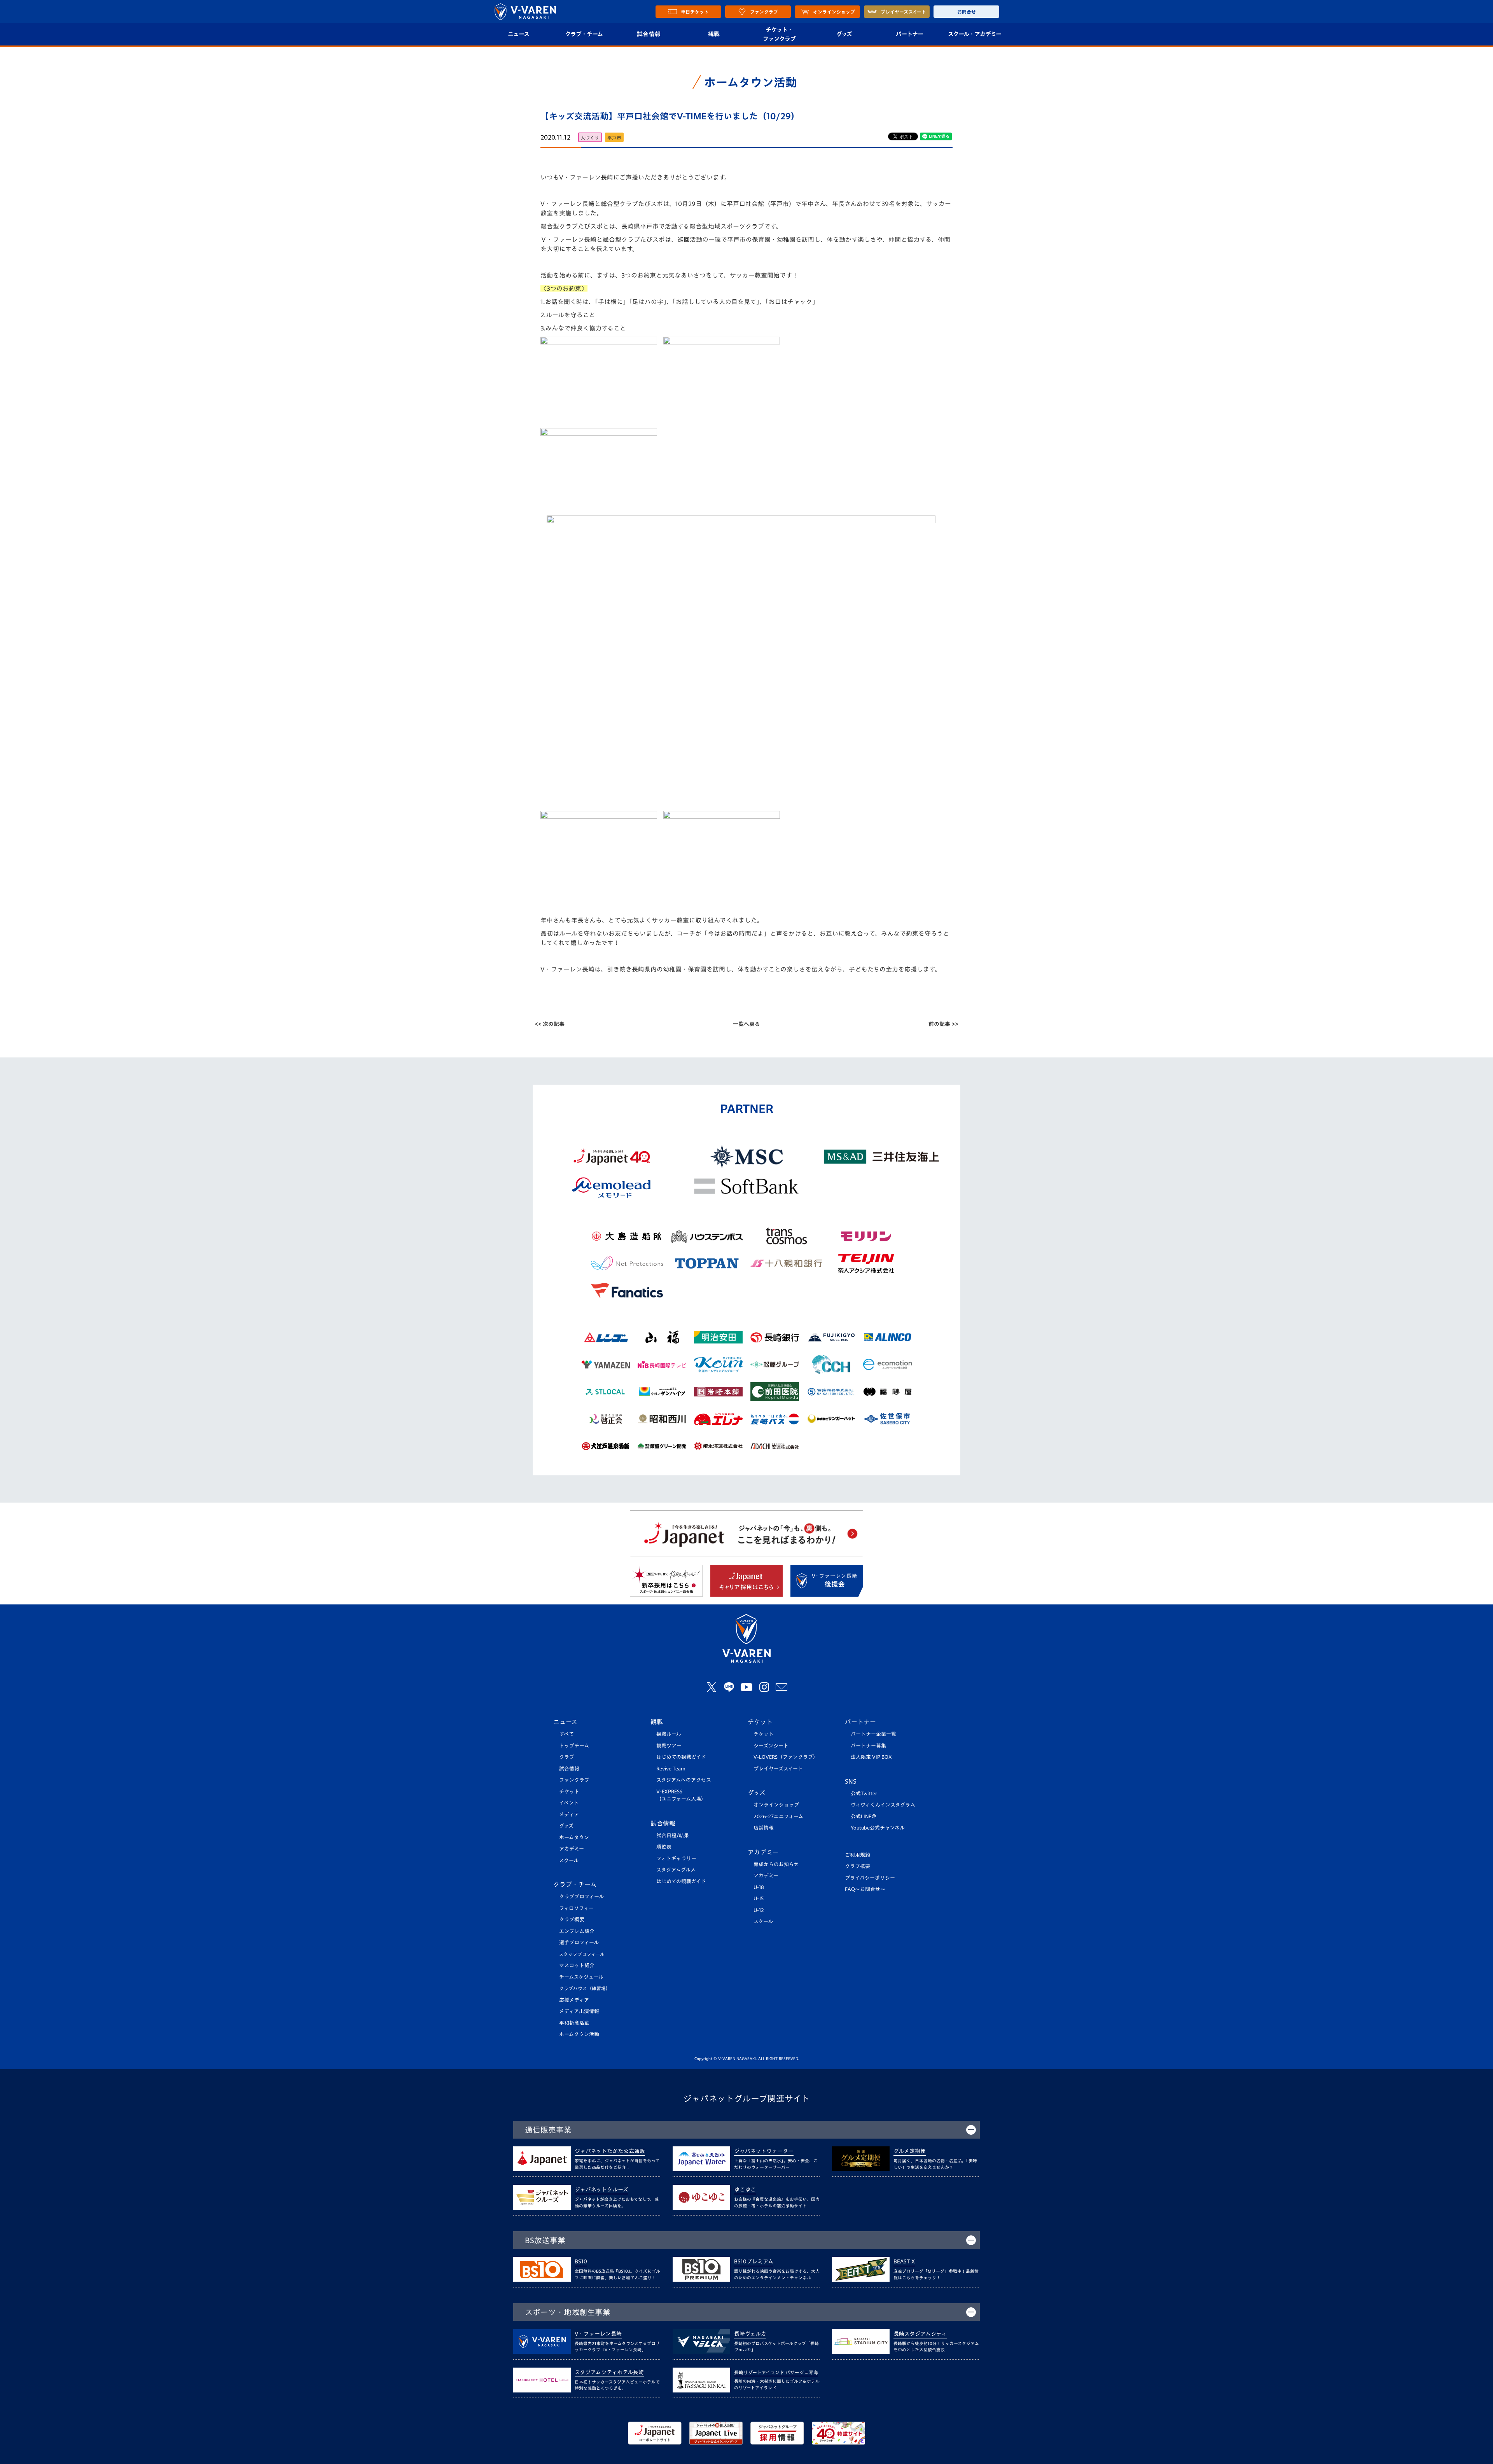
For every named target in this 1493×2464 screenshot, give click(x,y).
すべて (566, 1734)
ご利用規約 (858, 1855)
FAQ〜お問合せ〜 (865, 1889)
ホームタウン (574, 1838)
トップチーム (574, 1746)
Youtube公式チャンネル (878, 1828)
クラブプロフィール (581, 1897)
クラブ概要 (572, 1920)
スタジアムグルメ (676, 1870)
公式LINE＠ (864, 1817)
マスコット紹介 (577, 1965)
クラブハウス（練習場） (585, 1988)
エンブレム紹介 (577, 1931)
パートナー (909, 34)
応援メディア (574, 2000)
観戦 (714, 34)
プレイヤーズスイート (778, 1769)
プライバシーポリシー (870, 1878)
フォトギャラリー (676, 1858)
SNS (851, 1781)
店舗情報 (764, 1828)
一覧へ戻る (746, 1024)
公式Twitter (864, 1794)
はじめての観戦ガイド (681, 1757)
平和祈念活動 (574, 2023)
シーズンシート (771, 1746)
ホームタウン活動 (579, 2034)
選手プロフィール (579, 1942)
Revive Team (671, 1769)
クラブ (567, 1757)
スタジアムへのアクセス (684, 1780)
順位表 (664, 1847)
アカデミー (572, 1849)
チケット (569, 1792)
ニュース (518, 34)
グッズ (844, 34)
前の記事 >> (943, 1024)
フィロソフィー (576, 1908)
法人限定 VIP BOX (871, 1757)
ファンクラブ (574, 1780)
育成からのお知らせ (776, 1864)
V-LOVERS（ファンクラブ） (786, 1757)
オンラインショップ (776, 1805)
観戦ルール (669, 1734)
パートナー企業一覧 (873, 1734)
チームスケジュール (581, 1977)
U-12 (759, 1910)
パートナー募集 (868, 1746)
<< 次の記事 (550, 1024)
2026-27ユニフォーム (778, 1817)
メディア (569, 1815)
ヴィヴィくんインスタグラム (883, 1805)
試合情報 (649, 34)
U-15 (759, 1899)
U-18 (759, 1887)
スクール (569, 1860)
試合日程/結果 (673, 1836)
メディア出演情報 (579, 2011)
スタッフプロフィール (582, 1954)
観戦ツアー (669, 1746)
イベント (569, 1803)
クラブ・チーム (584, 34)
